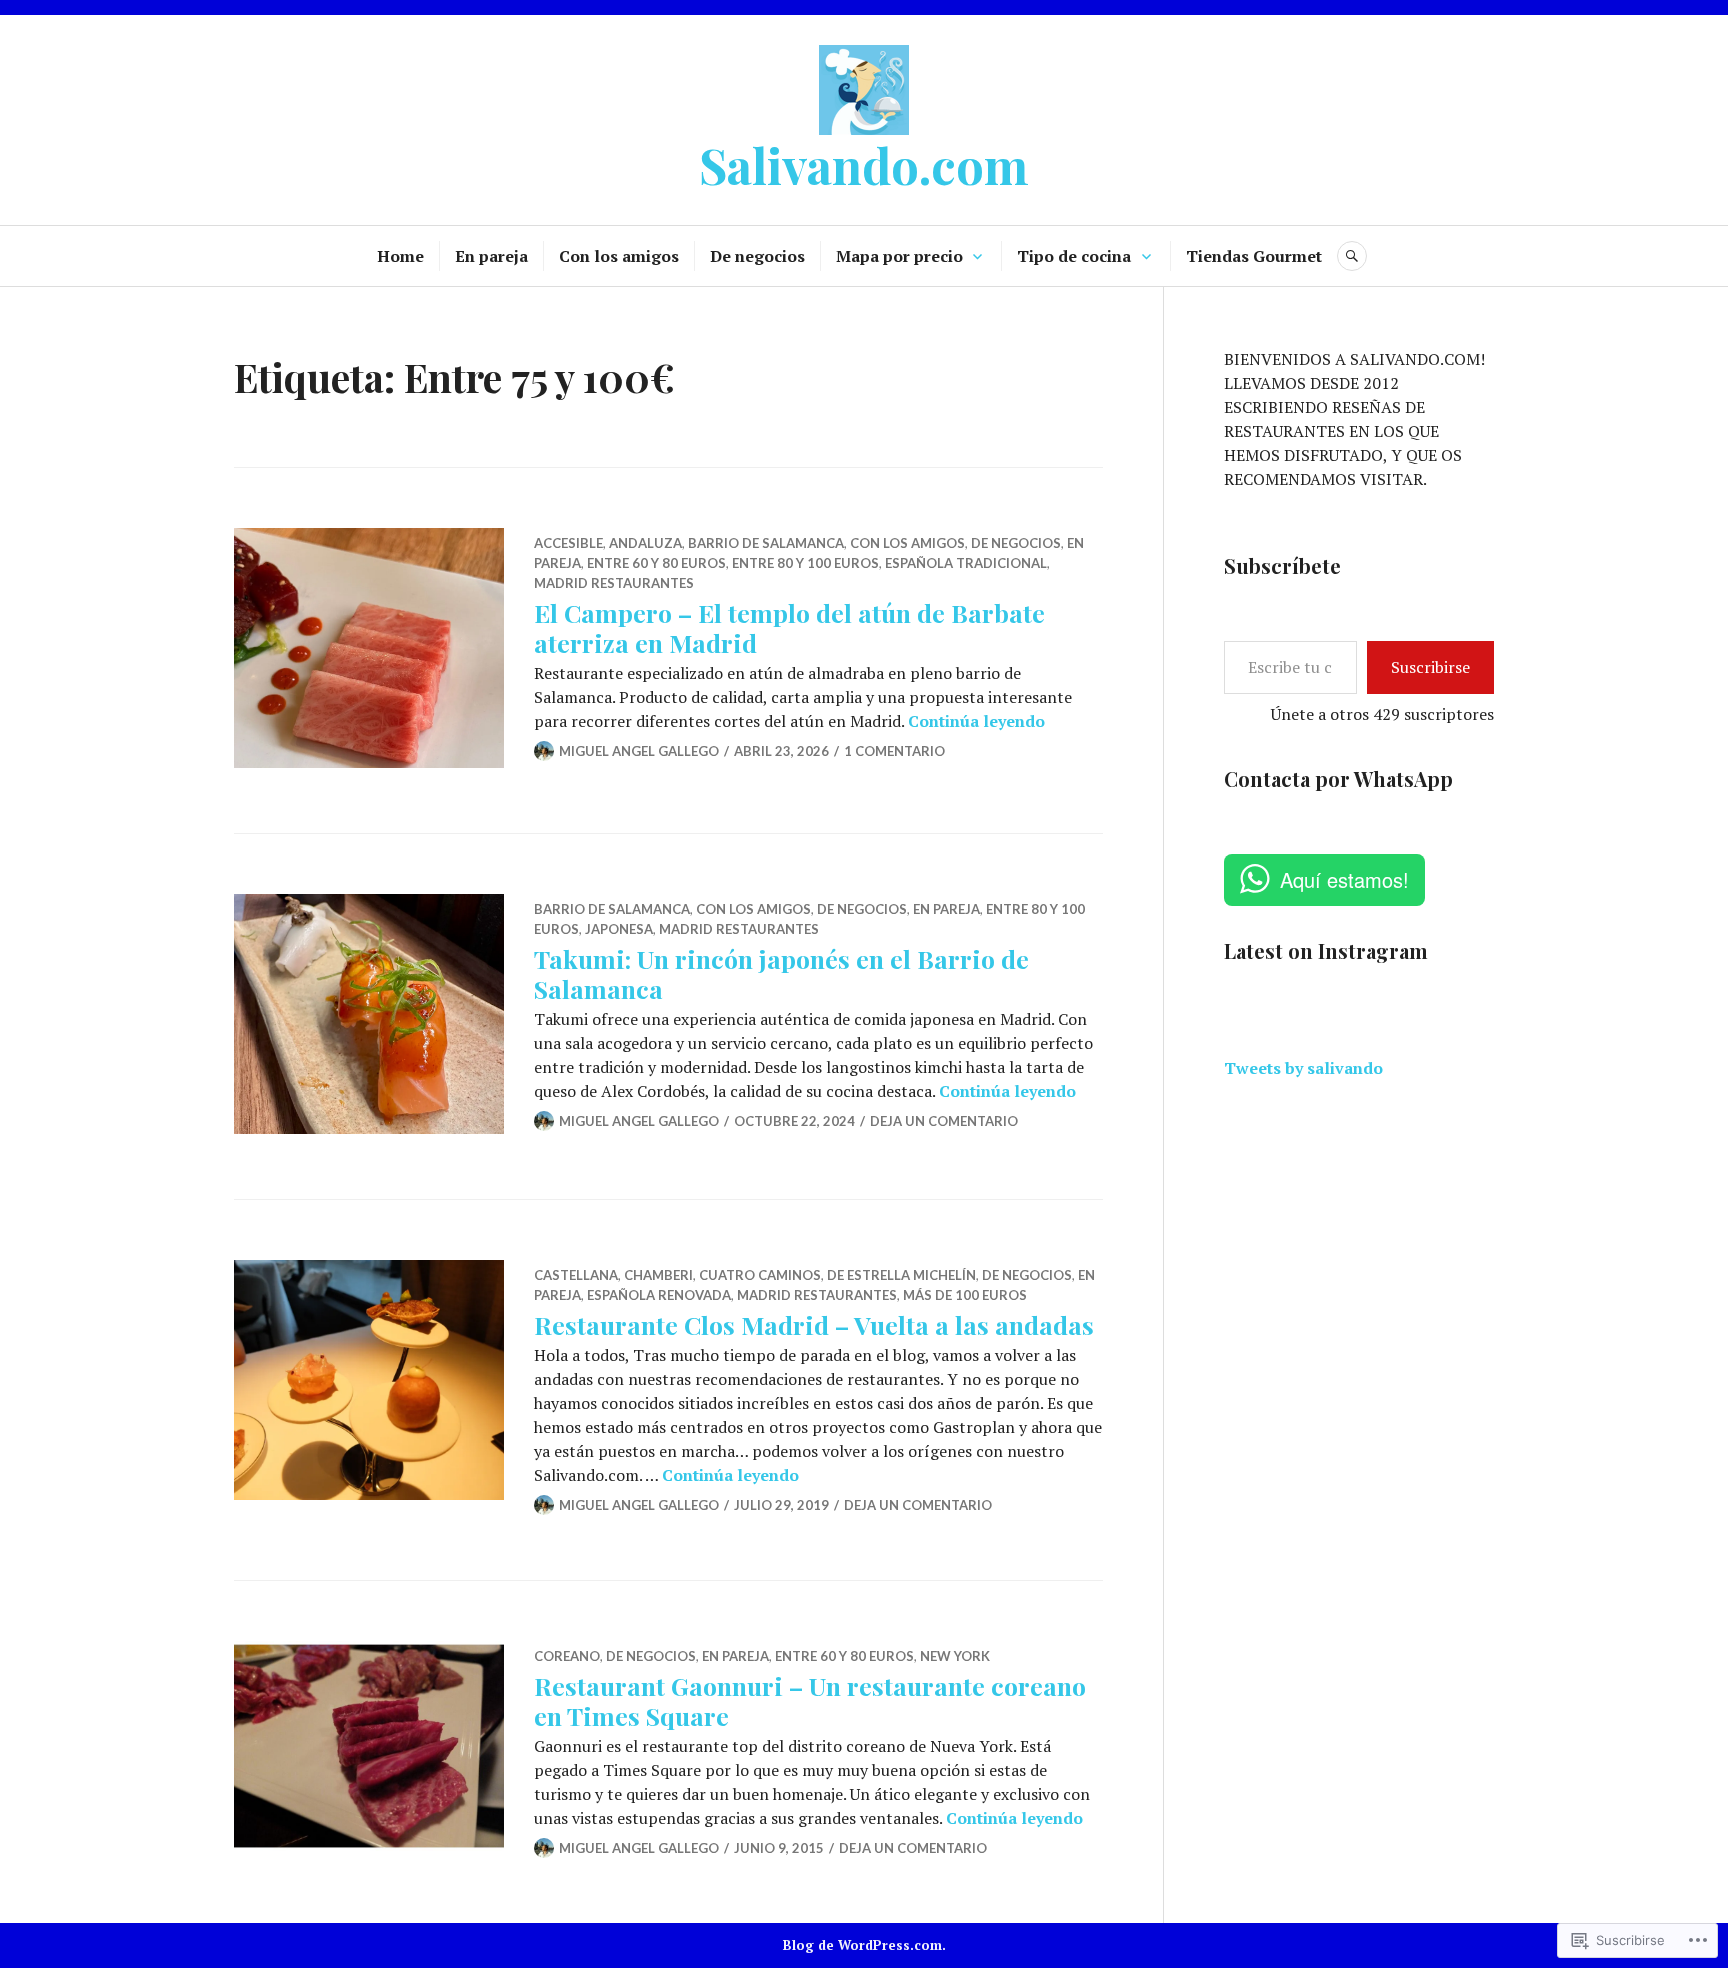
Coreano (567, 1656)
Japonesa (619, 929)
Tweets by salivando (1303, 1068)
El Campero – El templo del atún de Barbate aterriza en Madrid (789, 627)
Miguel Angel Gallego (639, 751)
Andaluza (645, 543)
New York (955, 1656)
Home (400, 256)
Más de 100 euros (965, 1295)
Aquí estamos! (1344, 879)
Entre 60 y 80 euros (656, 563)
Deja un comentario (944, 1121)
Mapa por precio (899, 256)
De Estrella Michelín (901, 1275)
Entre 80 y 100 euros (805, 563)
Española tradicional (966, 563)
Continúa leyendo (976, 721)
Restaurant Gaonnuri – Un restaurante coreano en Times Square (810, 1700)
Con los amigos (619, 256)
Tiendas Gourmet (1254, 256)
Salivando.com (864, 164)
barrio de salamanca (766, 543)
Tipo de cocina (1074, 256)
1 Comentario (894, 751)
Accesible (568, 543)
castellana (576, 1275)
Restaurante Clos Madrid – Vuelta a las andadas (814, 1324)
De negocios (757, 256)
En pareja (491, 256)
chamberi (658, 1275)
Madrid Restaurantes (614, 583)
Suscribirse (1430, 667)
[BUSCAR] (1352, 256)
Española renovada (659, 1295)
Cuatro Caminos (760, 1275)
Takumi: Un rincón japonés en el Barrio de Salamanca (781, 973)
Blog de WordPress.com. (864, 1945)
